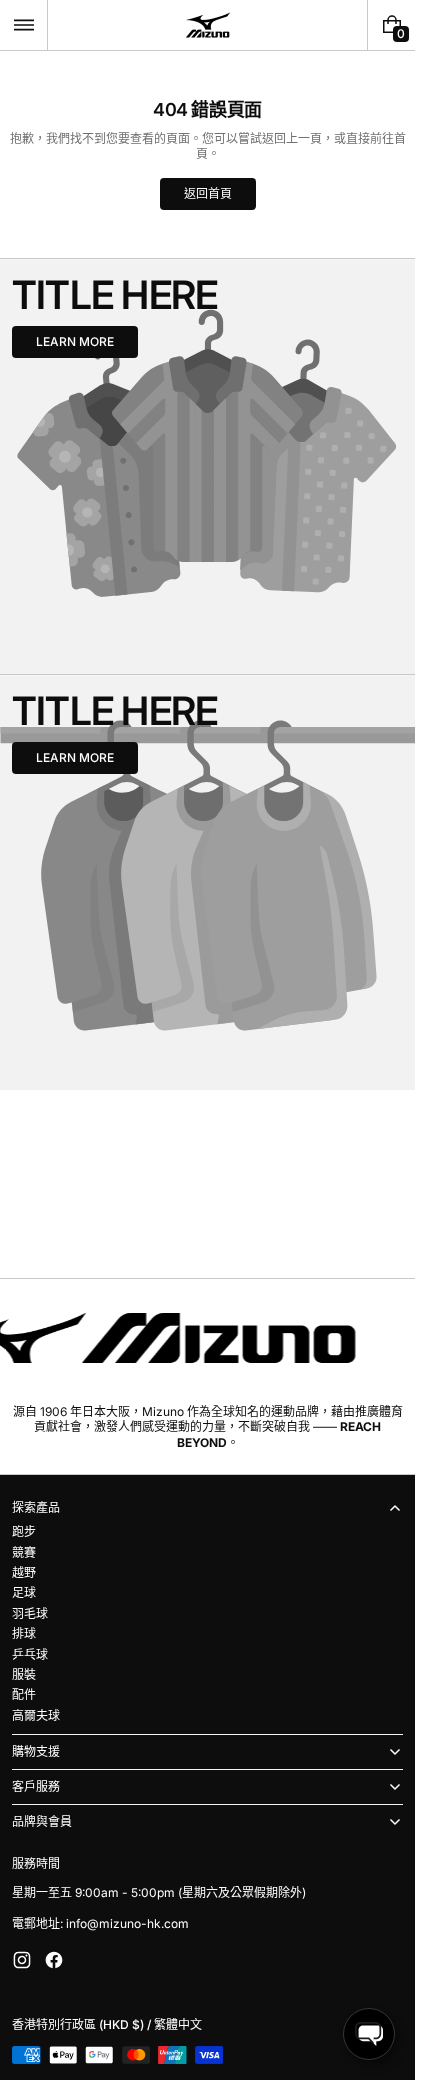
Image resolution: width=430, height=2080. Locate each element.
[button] (23, 25)
